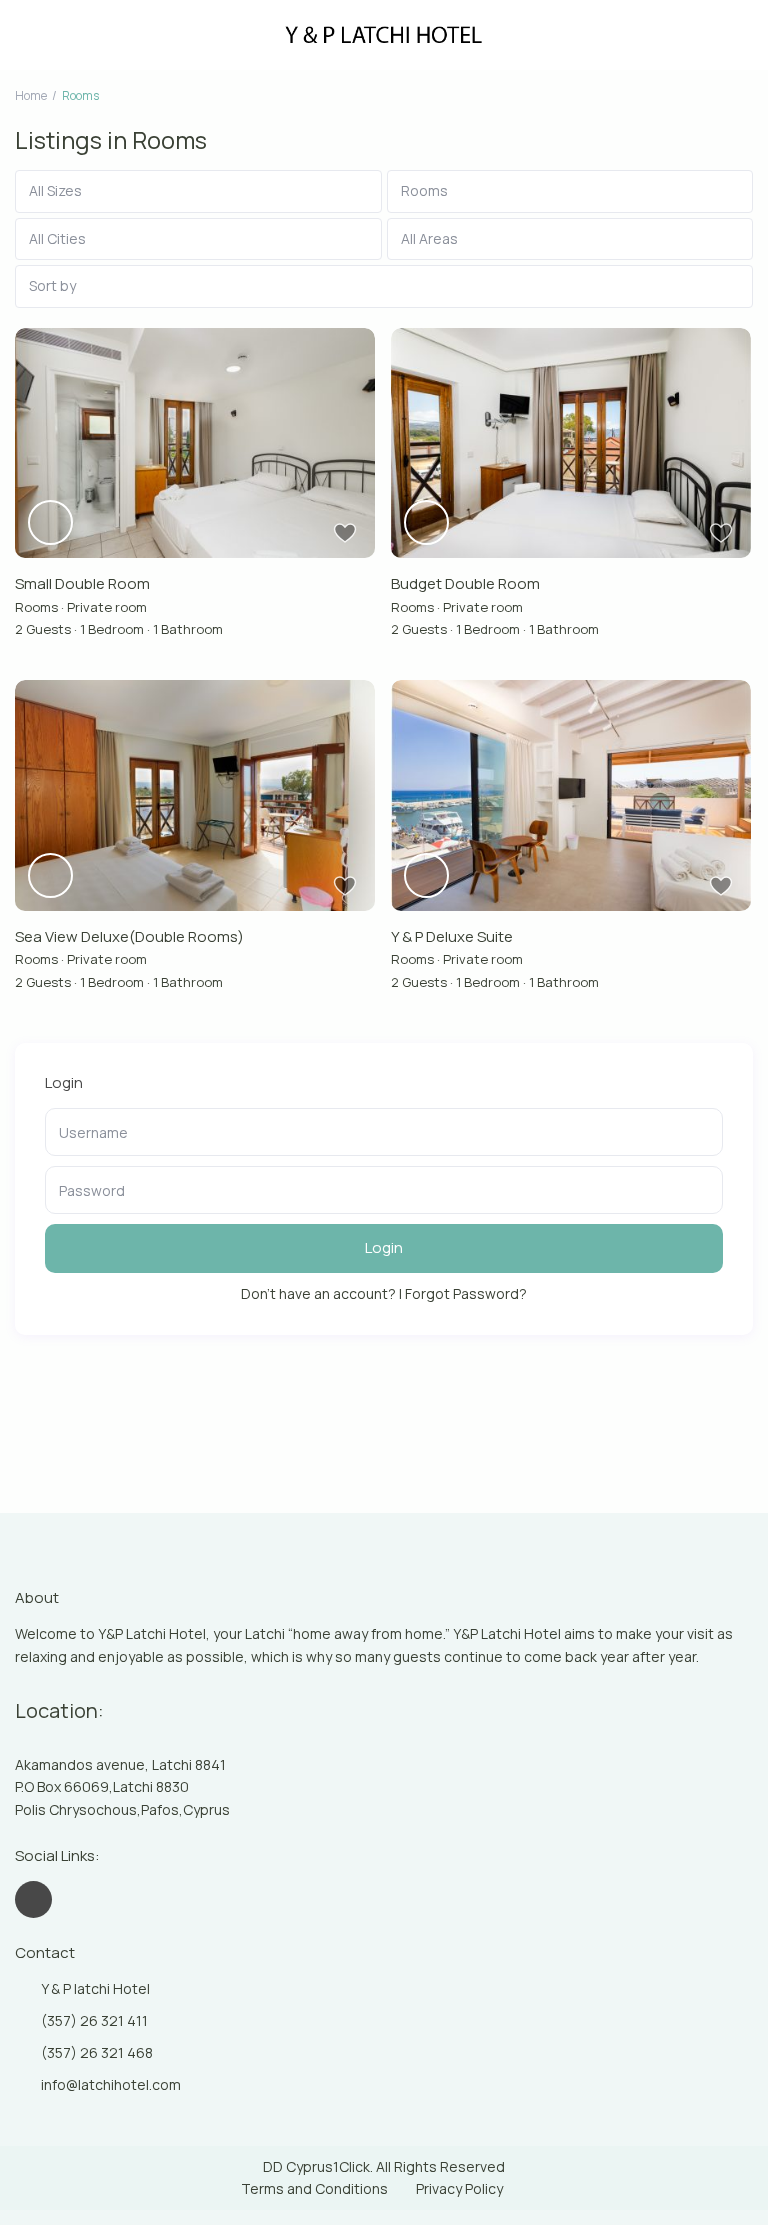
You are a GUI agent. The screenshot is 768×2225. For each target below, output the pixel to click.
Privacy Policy (459, 2188)
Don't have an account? (318, 1293)
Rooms (36, 607)
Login (384, 1247)
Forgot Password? (466, 1293)
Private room (107, 607)
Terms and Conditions (314, 2188)
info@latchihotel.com (111, 2084)
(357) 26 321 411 (94, 2020)
